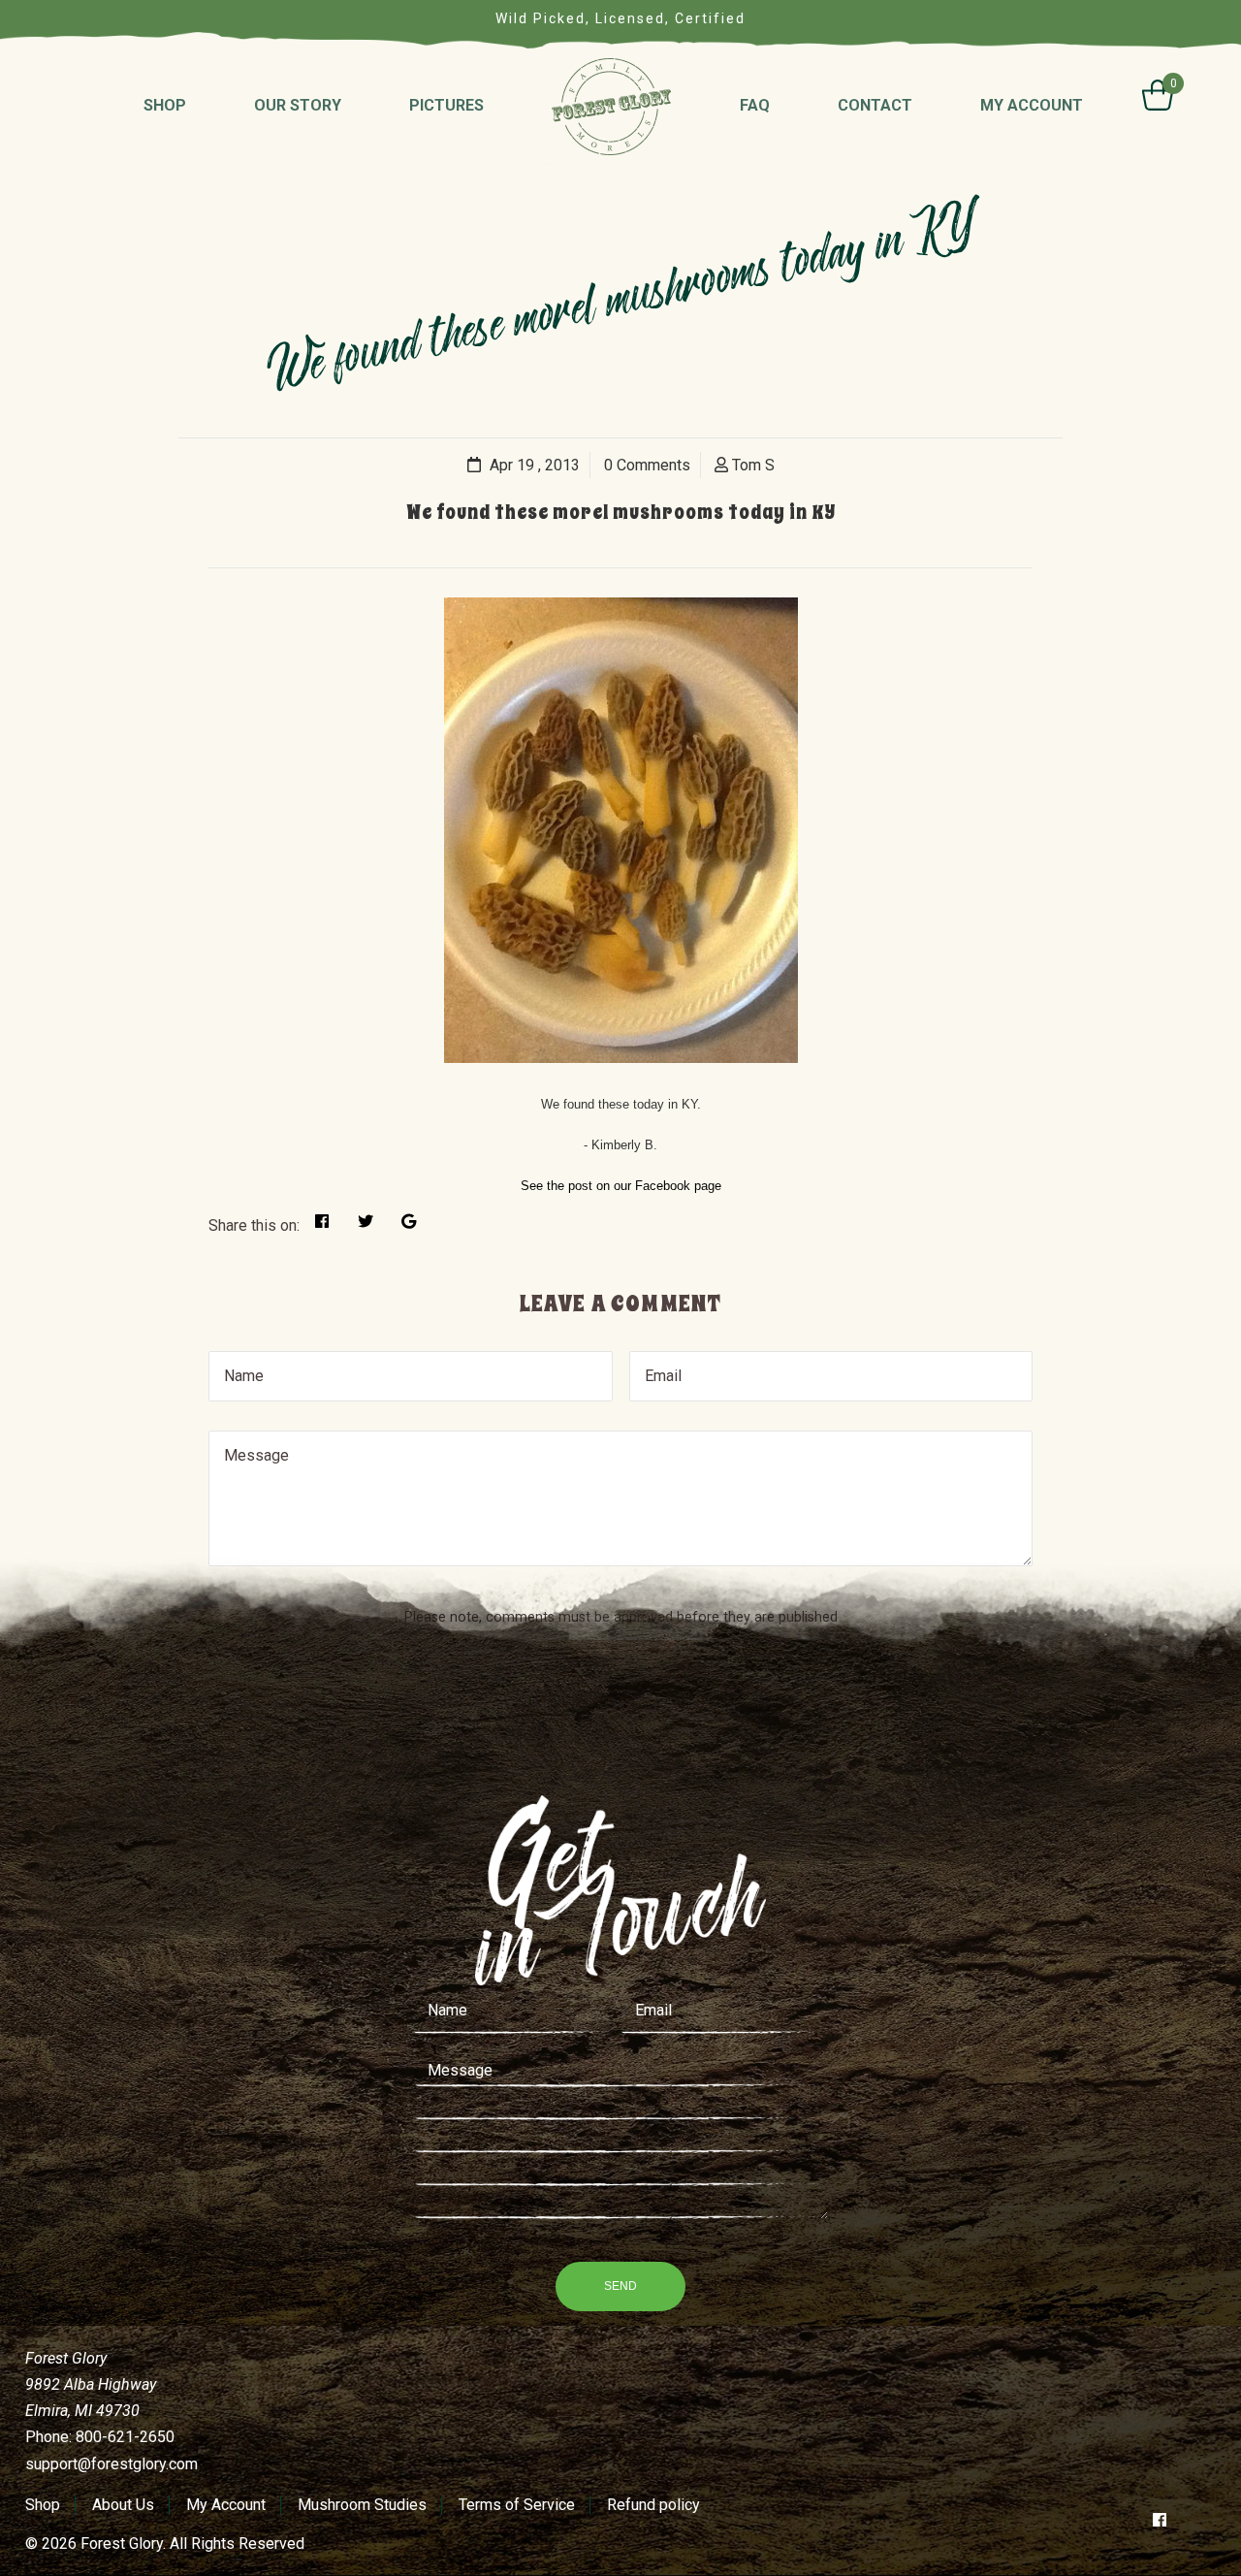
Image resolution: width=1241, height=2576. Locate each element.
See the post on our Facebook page (621, 1186)
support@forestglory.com (111, 2464)
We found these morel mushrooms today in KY (621, 513)
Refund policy (653, 2505)
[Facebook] (1160, 2520)
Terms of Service (517, 2505)
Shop (43, 2505)
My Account (226, 2505)
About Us (123, 2505)
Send (620, 2286)
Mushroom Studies (362, 2505)
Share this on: (254, 1225)
